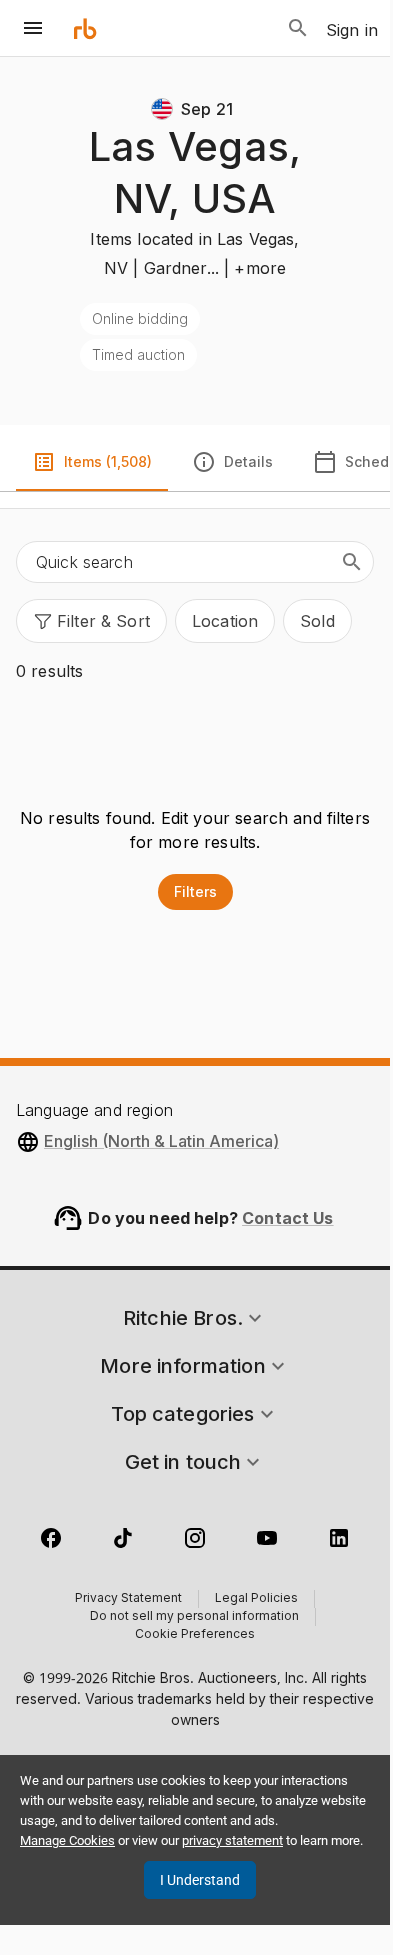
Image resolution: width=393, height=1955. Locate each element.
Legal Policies (256, 1599)
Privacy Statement (128, 1599)
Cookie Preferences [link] (195, 1635)
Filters (195, 891)
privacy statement (232, 1840)
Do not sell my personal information (194, 1617)
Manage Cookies (67, 1840)
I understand (200, 1880)
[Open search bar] (298, 28)
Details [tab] (248, 461)
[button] (91, 621)
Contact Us (288, 1218)
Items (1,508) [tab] (108, 461)
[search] (352, 562)
